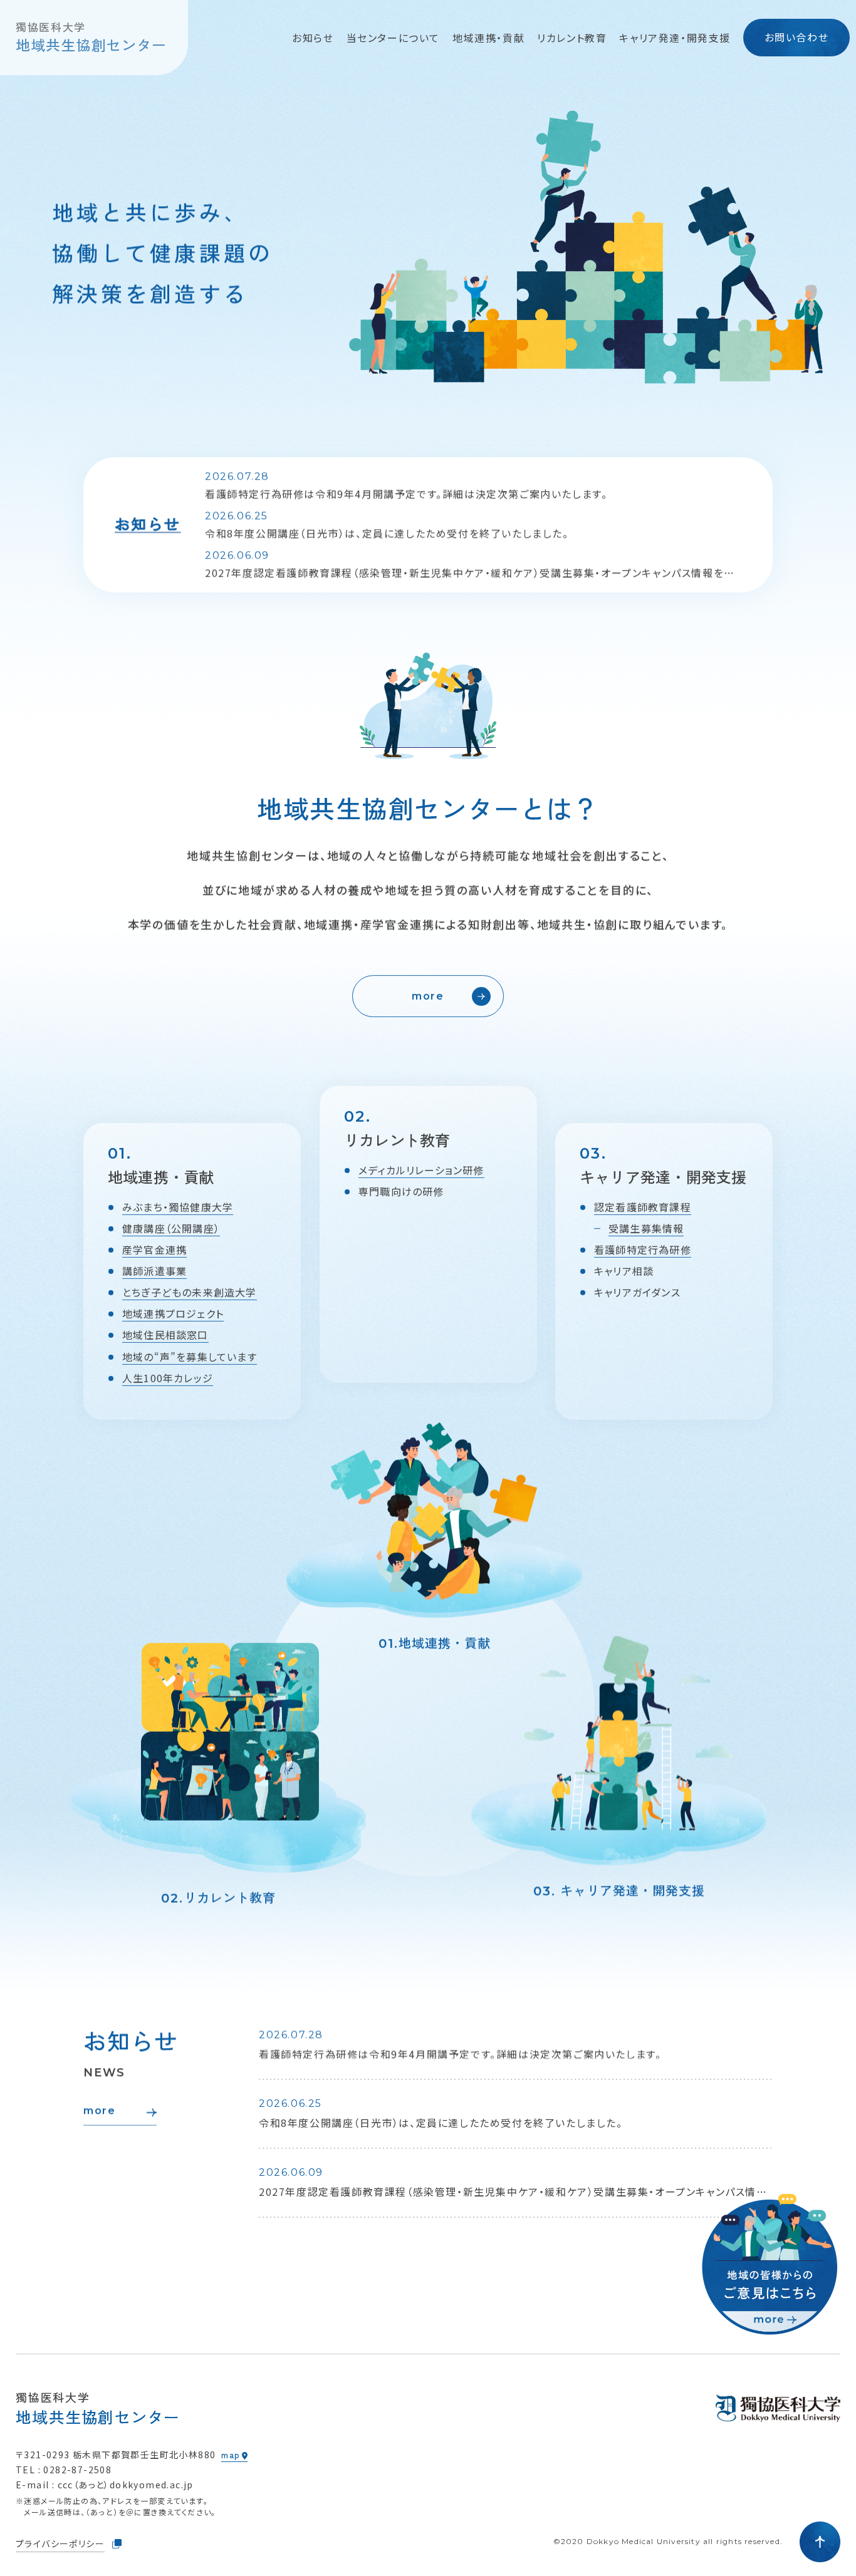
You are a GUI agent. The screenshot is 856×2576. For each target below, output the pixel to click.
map (231, 2455)
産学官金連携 (154, 1249)
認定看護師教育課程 (643, 1207)
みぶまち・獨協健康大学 (178, 1207)
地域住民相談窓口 (165, 1335)
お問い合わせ (797, 37)
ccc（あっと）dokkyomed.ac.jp (126, 2485)
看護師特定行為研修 (643, 1249)
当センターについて (393, 38)
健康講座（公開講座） (171, 1228)
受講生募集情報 (646, 1228)
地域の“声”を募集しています (190, 1357)
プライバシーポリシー (60, 2543)
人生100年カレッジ (168, 1378)
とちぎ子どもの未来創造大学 (190, 1293)
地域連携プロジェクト (173, 1314)
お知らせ (313, 38)
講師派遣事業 (154, 1271)
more (428, 996)
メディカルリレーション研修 (421, 1170)
